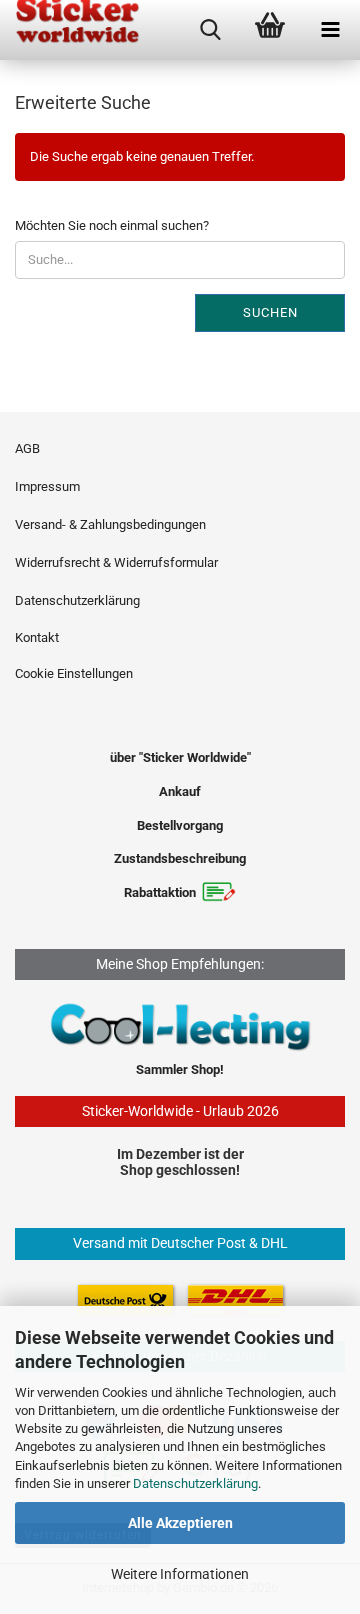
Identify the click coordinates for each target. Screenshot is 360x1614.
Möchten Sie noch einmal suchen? (112, 225)
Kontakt (37, 637)
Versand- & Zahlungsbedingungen (110, 524)
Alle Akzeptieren (180, 1523)
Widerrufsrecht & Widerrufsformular (116, 562)
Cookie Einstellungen (74, 673)
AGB (27, 448)
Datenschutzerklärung (195, 1483)
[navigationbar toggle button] (330, 30)
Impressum (47, 486)
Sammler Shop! (180, 1069)
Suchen (270, 312)
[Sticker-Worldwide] (70, 30)
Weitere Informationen (180, 1574)
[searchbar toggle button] (210, 30)
